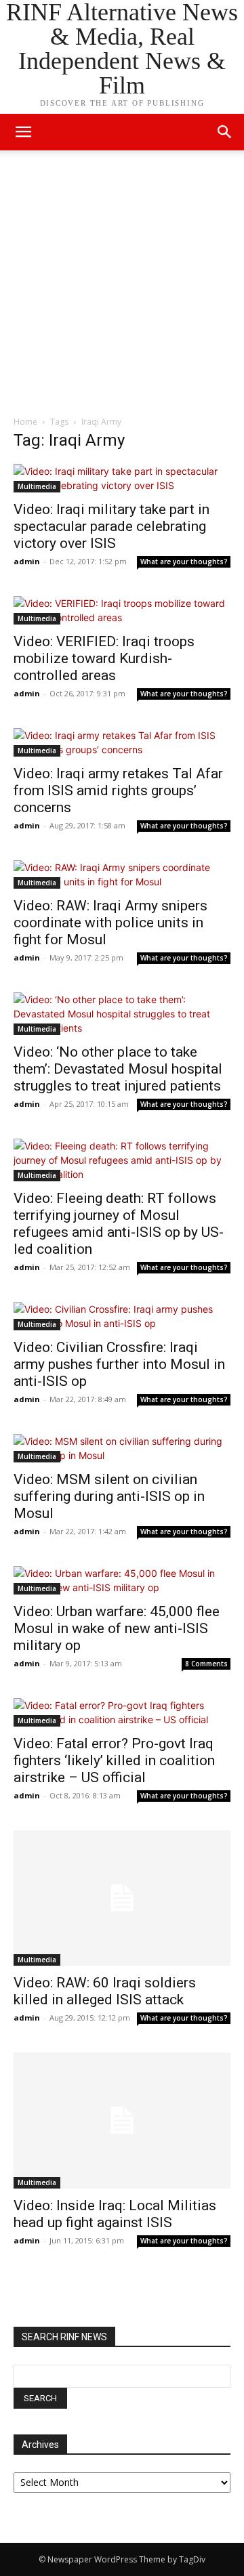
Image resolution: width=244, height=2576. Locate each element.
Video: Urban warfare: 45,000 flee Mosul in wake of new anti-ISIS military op (117, 1628)
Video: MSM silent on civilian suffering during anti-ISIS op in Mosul (109, 1496)
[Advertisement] (122, 287)
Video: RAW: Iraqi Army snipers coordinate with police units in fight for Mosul (110, 923)
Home (25, 422)
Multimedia (37, 486)
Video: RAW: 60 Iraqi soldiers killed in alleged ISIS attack (105, 1991)
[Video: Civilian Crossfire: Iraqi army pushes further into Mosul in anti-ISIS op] (122, 1316)
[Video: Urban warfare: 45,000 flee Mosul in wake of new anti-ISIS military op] (122, 1580)
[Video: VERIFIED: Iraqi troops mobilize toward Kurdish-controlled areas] (122, 610)
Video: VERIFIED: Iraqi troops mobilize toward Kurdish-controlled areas (104, 658)
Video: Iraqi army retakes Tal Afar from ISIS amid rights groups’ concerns (118, 790)
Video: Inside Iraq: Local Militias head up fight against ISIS (115, 2214)
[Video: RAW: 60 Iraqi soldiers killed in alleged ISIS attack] (122, 1898)
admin (27, 561)
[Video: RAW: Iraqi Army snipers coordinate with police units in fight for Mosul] (122, 874)
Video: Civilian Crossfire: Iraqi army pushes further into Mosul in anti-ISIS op (119, 1364)
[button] (225, 132)
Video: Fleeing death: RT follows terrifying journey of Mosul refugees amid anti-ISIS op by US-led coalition (119, 1224)
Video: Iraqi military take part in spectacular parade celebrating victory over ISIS (111, 526)
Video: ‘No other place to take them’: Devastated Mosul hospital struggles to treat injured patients (118, 1069)
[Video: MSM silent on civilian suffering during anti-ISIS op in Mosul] (122, 1448)
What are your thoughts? (184, 562)
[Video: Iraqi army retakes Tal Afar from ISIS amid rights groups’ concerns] (122, 742)
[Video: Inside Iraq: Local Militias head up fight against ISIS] (122, 2120)
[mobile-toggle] (23, 132)
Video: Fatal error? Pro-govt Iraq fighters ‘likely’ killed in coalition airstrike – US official (114, 1760)
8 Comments (206, 1664)
